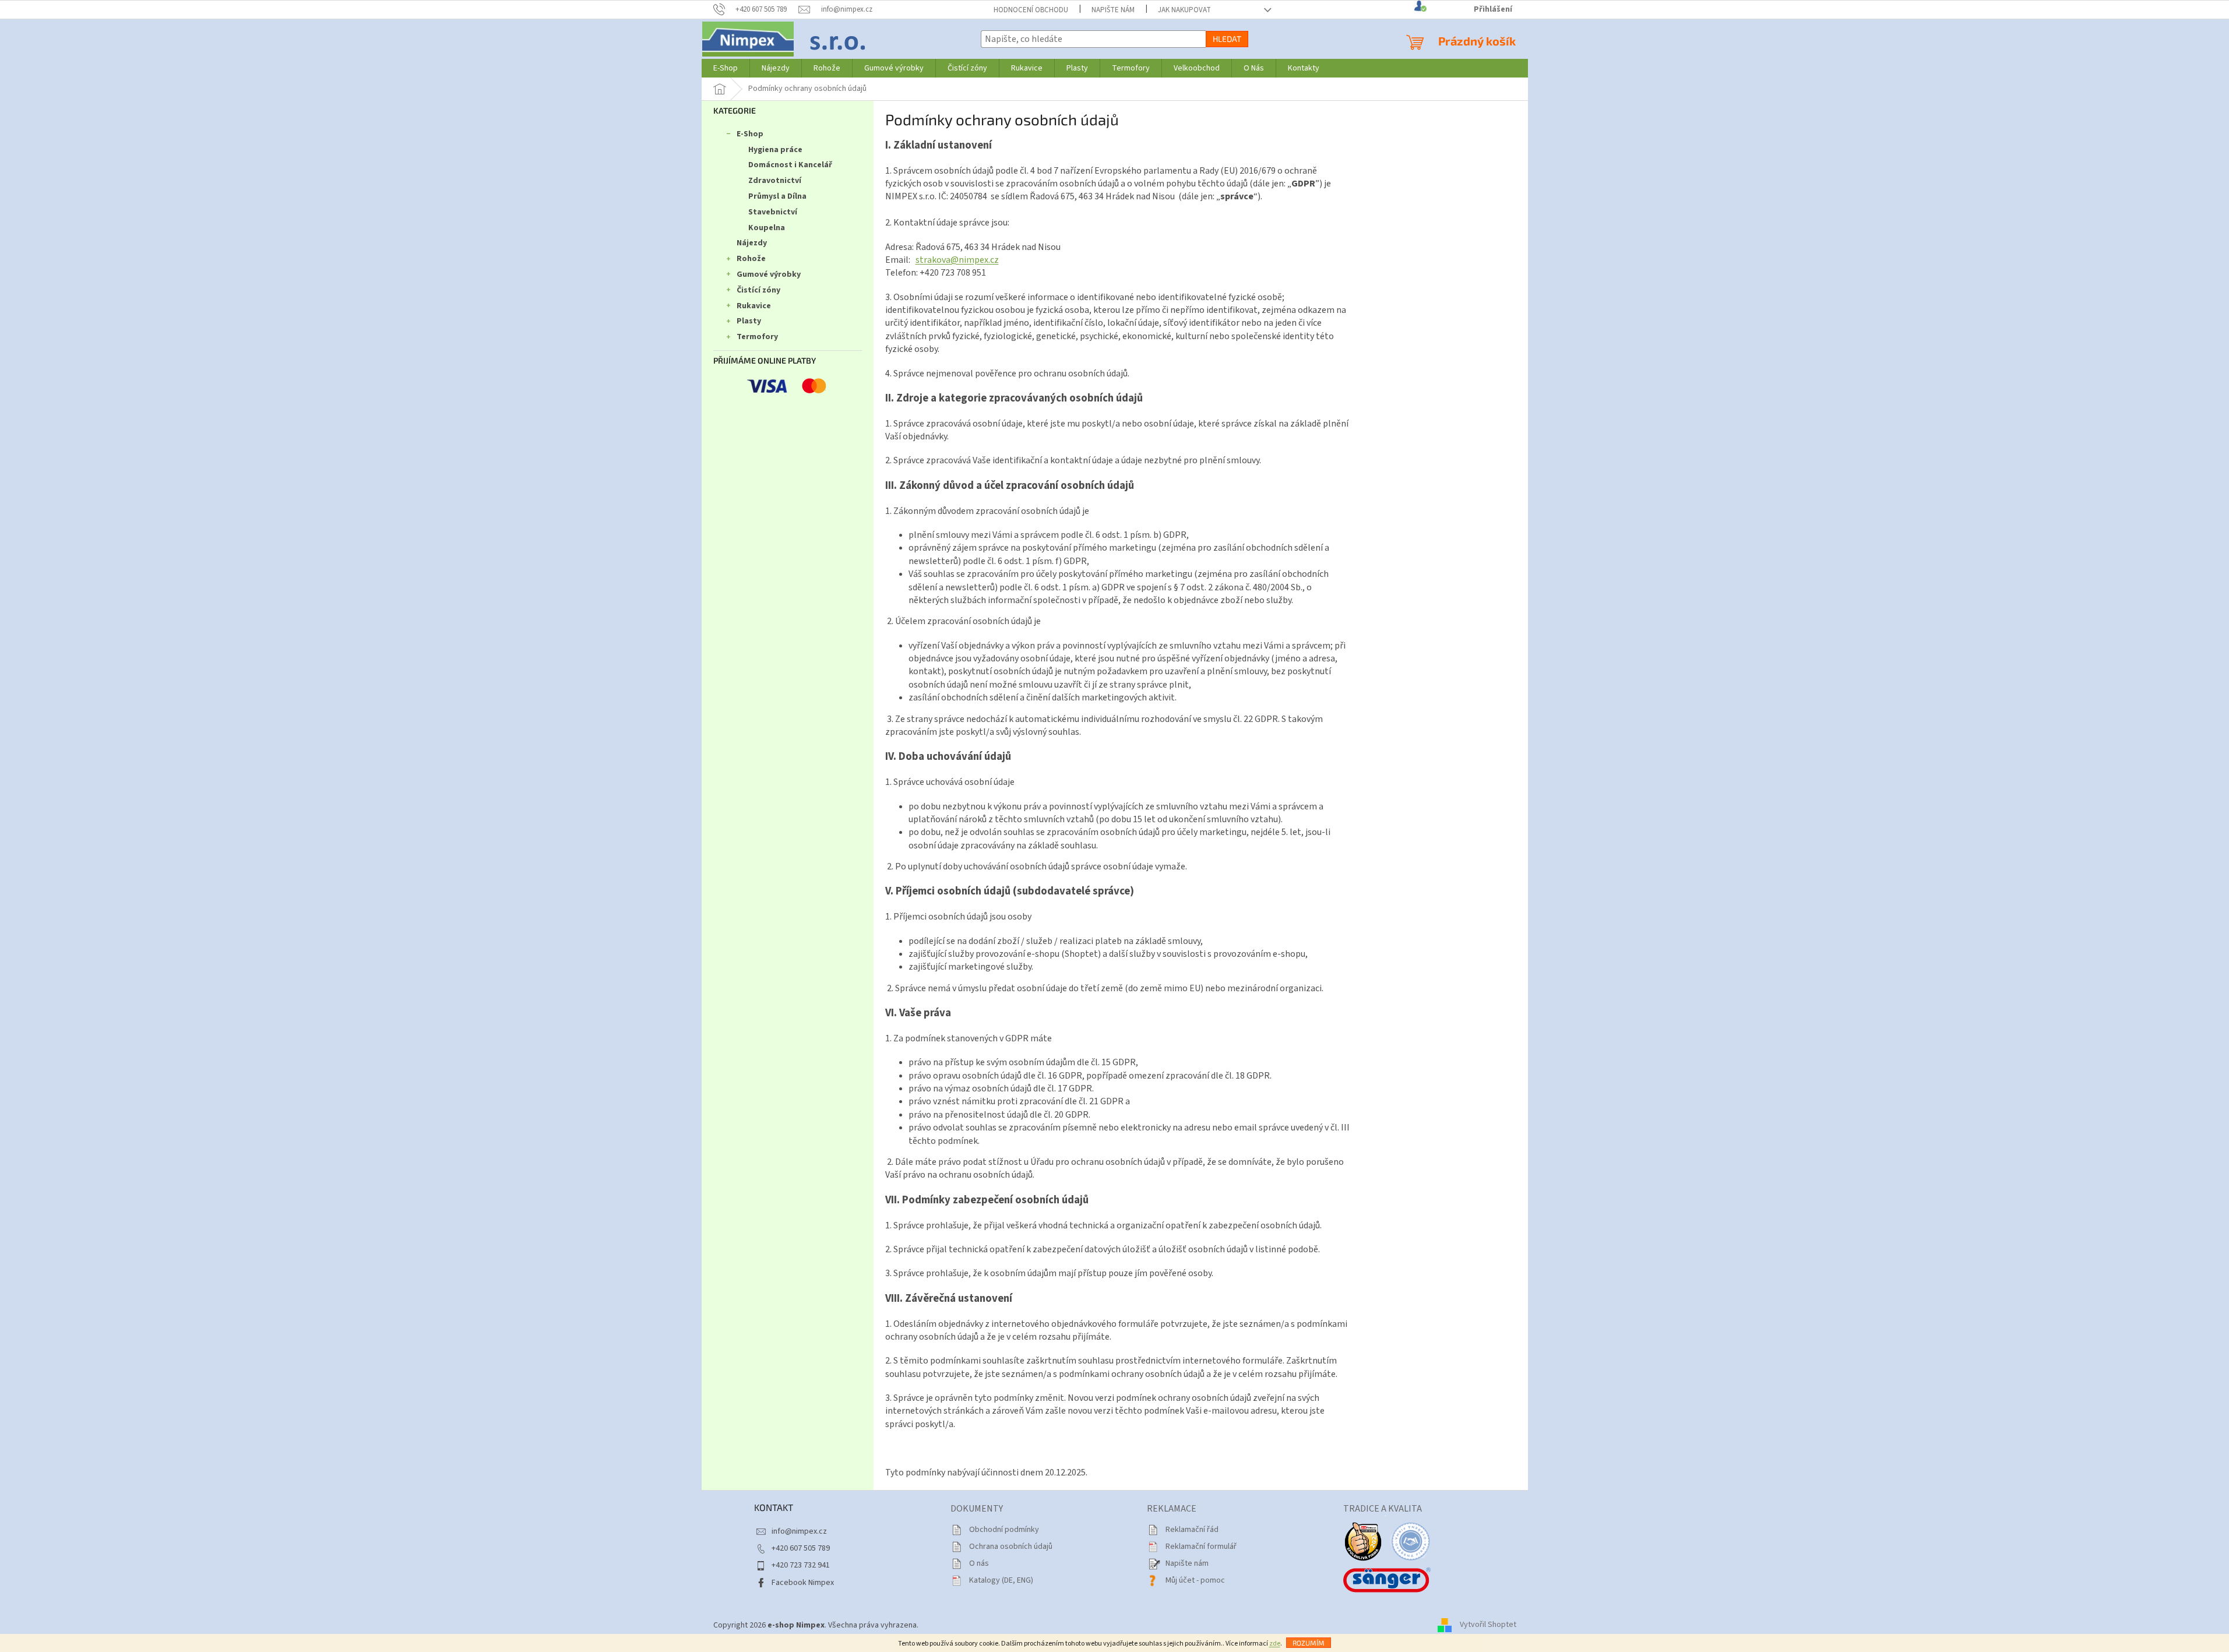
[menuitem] (726, 68)
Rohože (751, 259)
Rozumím (1309, 1643)
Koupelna (767, 228)
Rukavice (754, 306)
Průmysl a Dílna (777, 196)
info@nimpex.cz (799, 1531)
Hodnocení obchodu (1031, 10)
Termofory (757, 337)
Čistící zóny (758, 290)
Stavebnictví (773, 212)
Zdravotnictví (775, 181)
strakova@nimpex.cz (957, 260)
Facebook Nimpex (803, 1583)
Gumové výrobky (769, 274)
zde (1275, 1644)
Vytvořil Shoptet (1488, 1625)
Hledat (1227, 39)
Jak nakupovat (1184, 10)
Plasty (749, 321)
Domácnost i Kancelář (790, 165)
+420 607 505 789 (801, 1548)
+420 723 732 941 (801, 1565)
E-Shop (750, 134)
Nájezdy (752, 243)
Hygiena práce (775, 150)
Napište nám (1113, 10)
